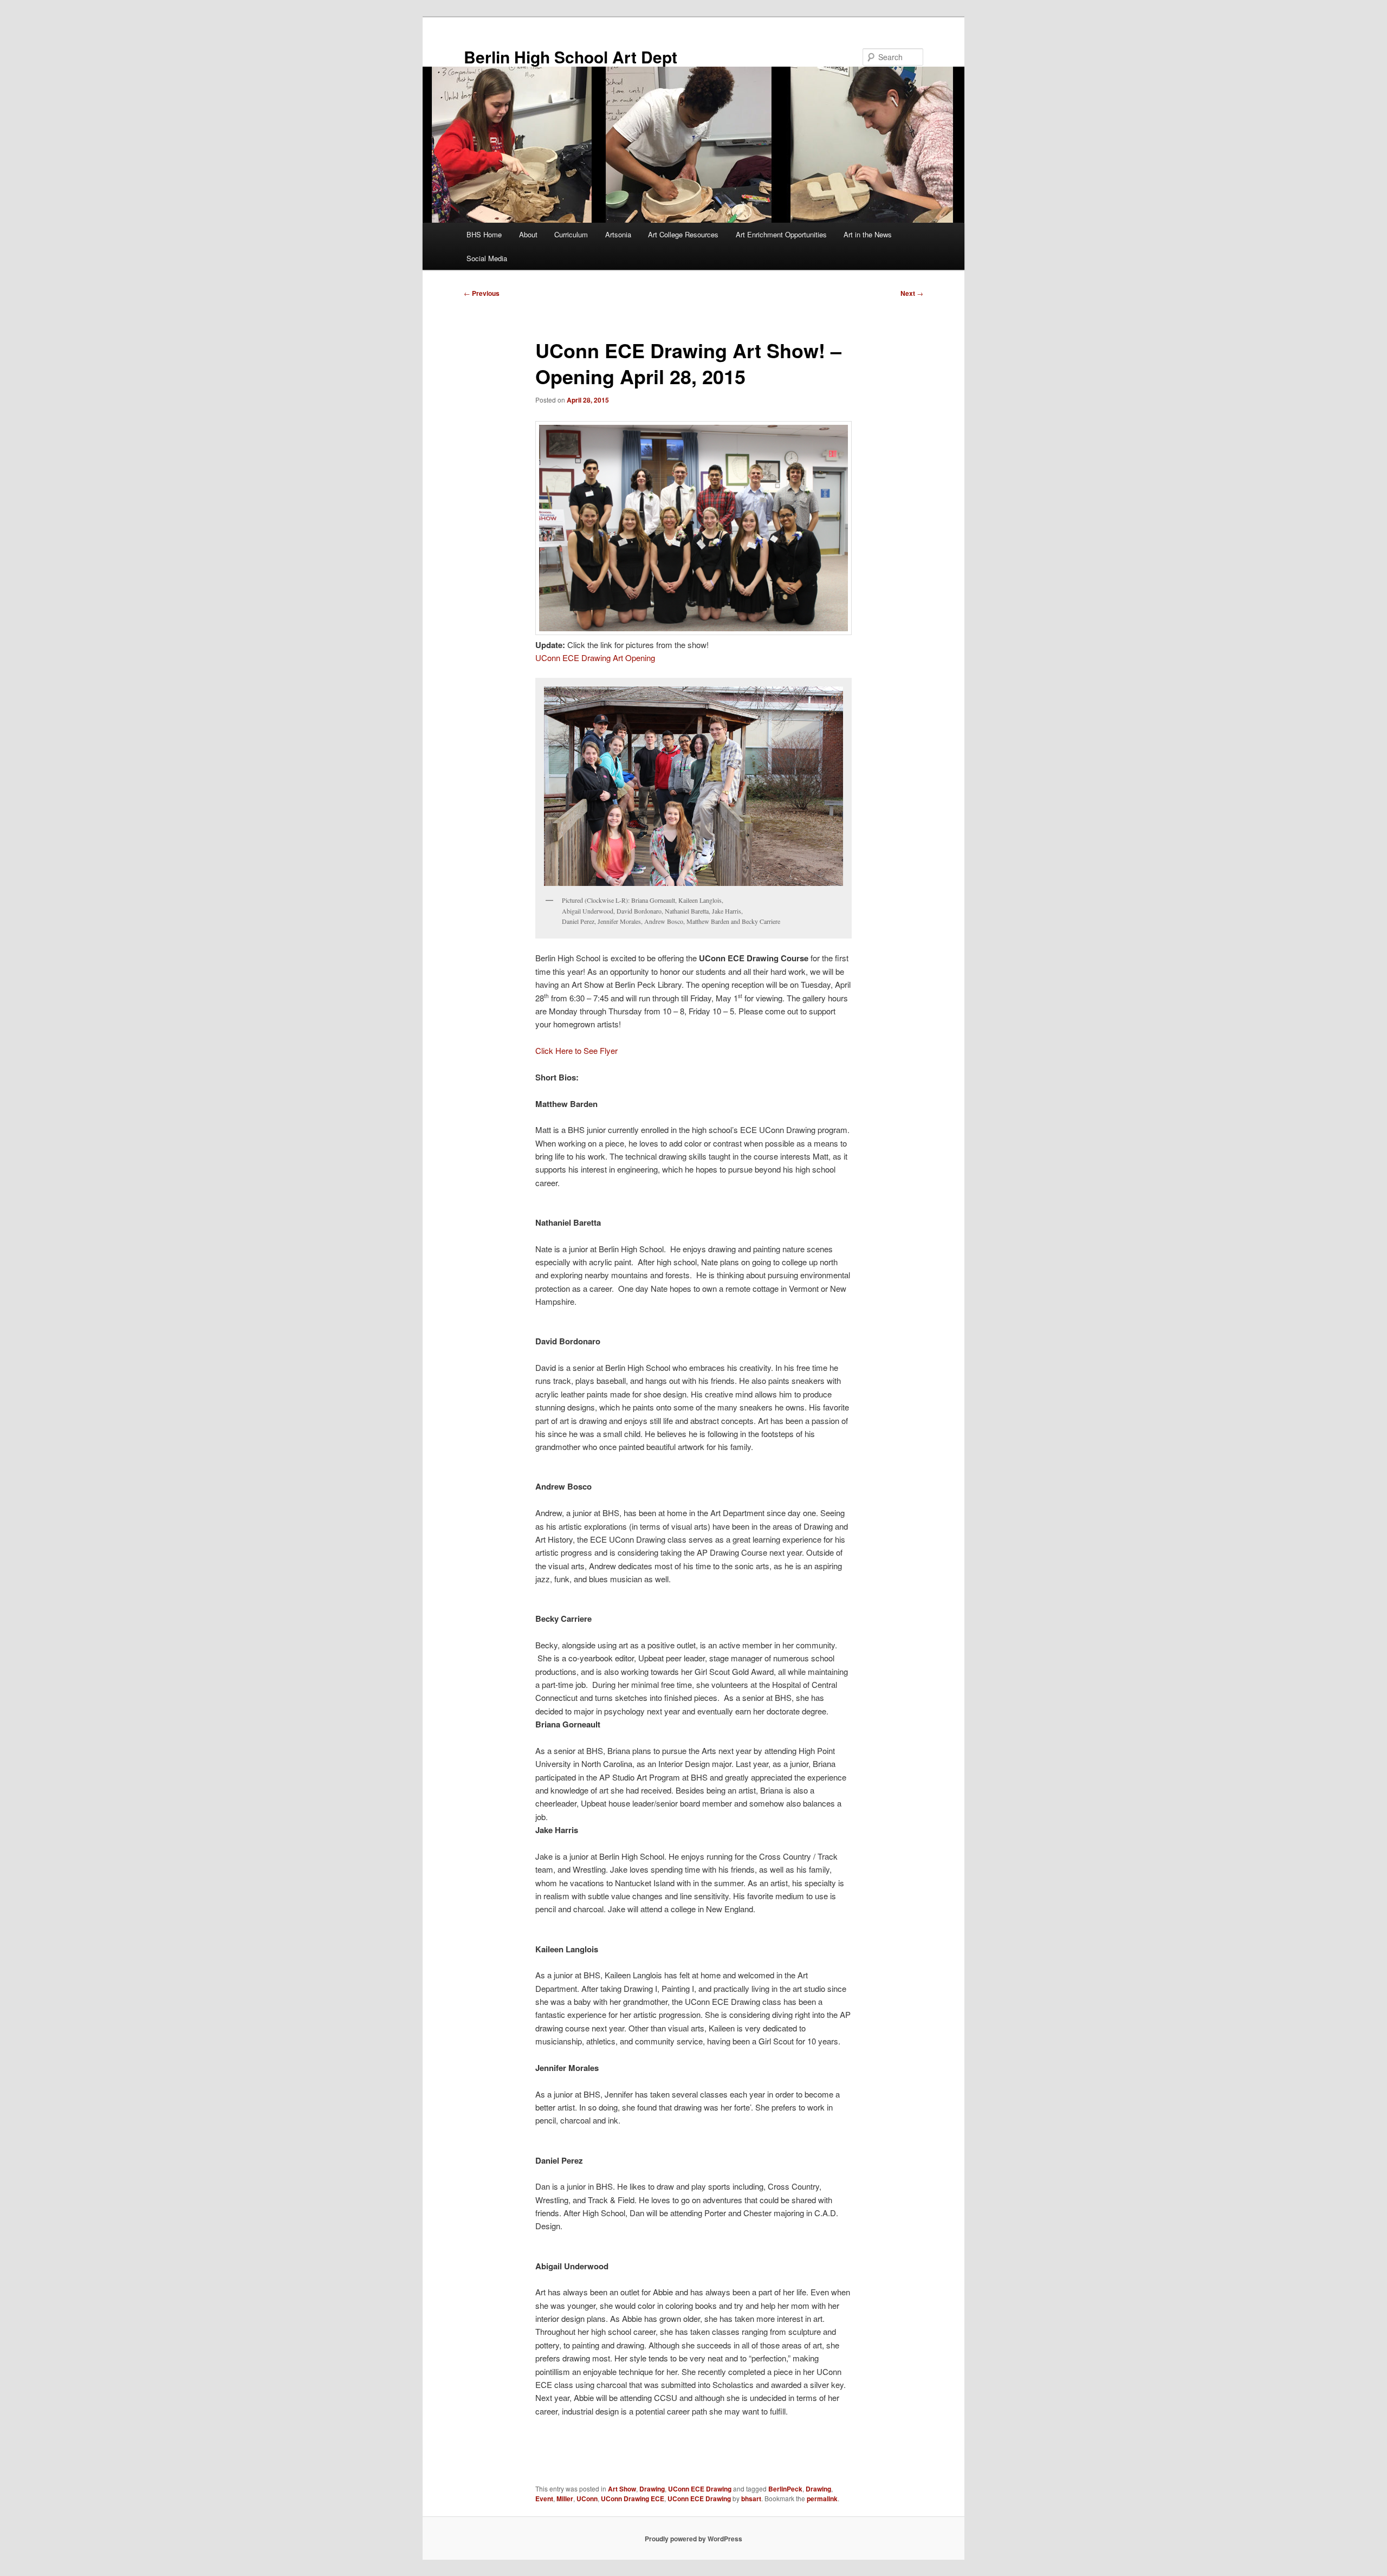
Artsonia (618, 234)
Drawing (652, 2489)
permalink (822, 2499)
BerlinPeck (785, 2489)
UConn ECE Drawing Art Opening (595, 658)
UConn (587, 2499)
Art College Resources (683, 234)
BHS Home (484, 234)
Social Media (487, 258)
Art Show (622, 2489)
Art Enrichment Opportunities (781, 234)
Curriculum (571, 234)
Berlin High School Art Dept (571, 57)
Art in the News (868, 234)
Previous (482, 293)
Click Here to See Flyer (576, 1050)
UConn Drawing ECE (633, 2499)
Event (544, 2499)
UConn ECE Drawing (700, 2489)
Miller (565, 2499)
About (528, 234)
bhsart (751, 2499)
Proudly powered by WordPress (693, 2539)
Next (912, 293)
